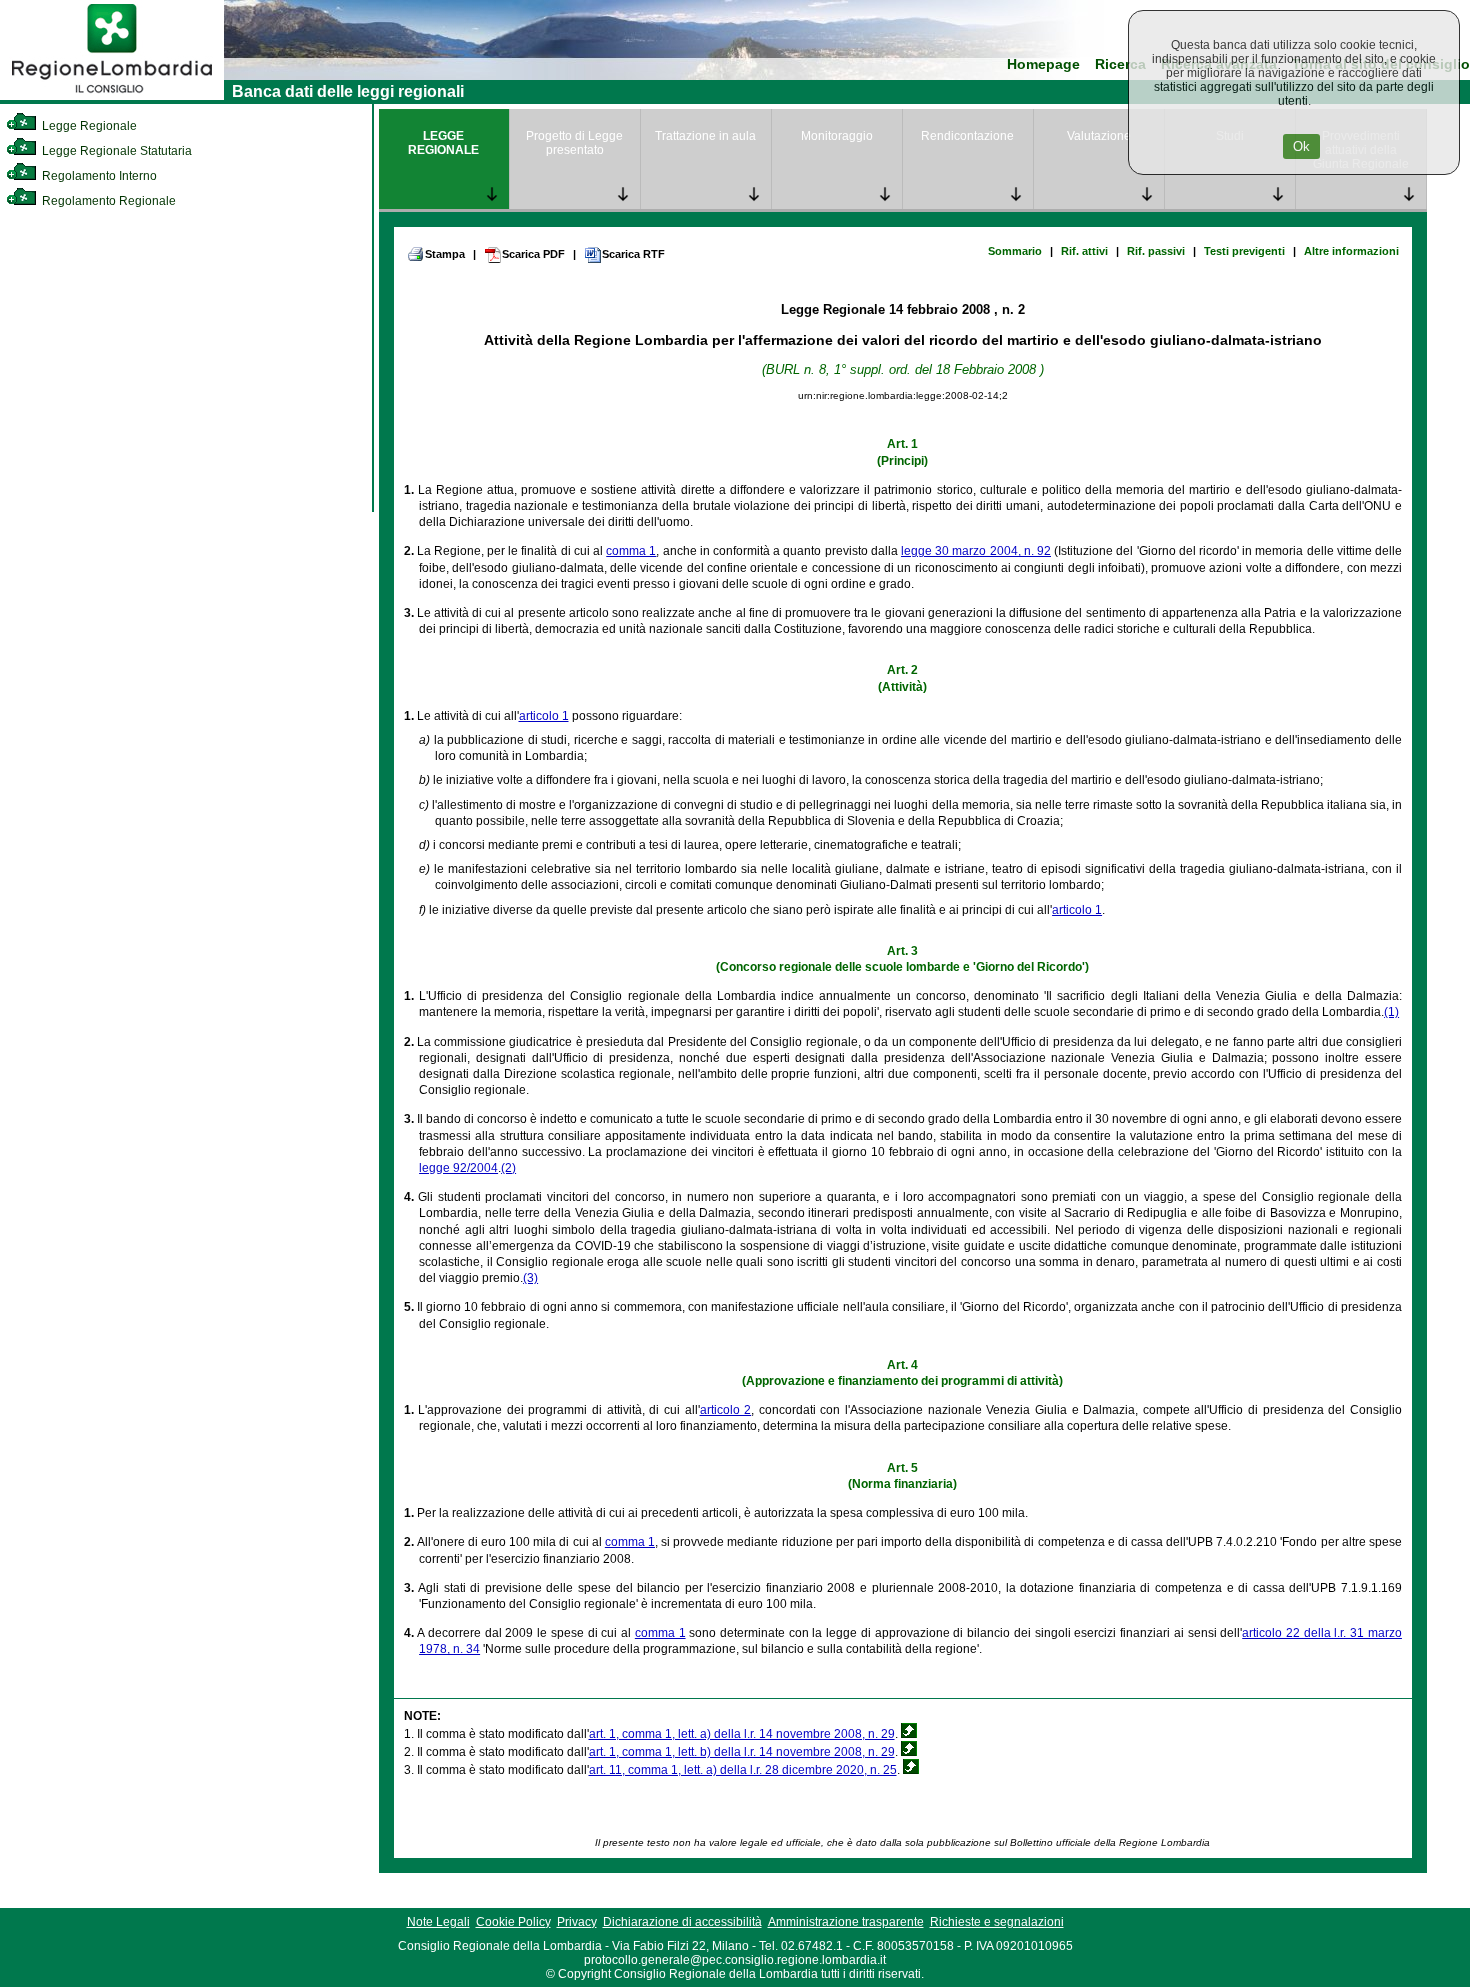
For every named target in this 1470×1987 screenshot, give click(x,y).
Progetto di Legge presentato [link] (574, 143)
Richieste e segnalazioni (997, 1922)
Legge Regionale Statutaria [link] (115, 151)
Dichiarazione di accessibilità (682, 1922)
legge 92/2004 (458, 1168)
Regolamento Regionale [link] (107, 201)
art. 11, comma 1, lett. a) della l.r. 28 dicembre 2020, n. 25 (743, 1770)
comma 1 (631, 551)
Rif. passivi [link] (1156, 251)
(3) (530, 1278)
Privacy (577, 1922)
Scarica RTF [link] (633, 254)
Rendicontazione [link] (967, 136)
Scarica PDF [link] (533, 254)
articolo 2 (726, 1410)
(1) (1391, 1012)
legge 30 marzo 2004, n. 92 (976, 551)
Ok (1301, 146)
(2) (508, 1168)
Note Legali (438, 1922)
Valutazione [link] (1099, 136)
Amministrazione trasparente (846, 1922)
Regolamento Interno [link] (98, 176)
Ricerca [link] (1120, 64)
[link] (112, 96)
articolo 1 (544, 716)
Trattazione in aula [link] (705, 136)
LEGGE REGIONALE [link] (443, 143)
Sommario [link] (1015, 251)
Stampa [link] (445, 254)
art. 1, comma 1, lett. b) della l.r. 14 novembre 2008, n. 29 (742, 1752)
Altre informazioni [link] (1351, 251)
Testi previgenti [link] (1244, 251)
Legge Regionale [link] (88, 126)
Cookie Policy (513, 1922)
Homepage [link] (1043, 64)
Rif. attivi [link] (1084, 251)
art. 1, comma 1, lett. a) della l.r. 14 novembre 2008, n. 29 (742, 1734)
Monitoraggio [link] (837, 136)
